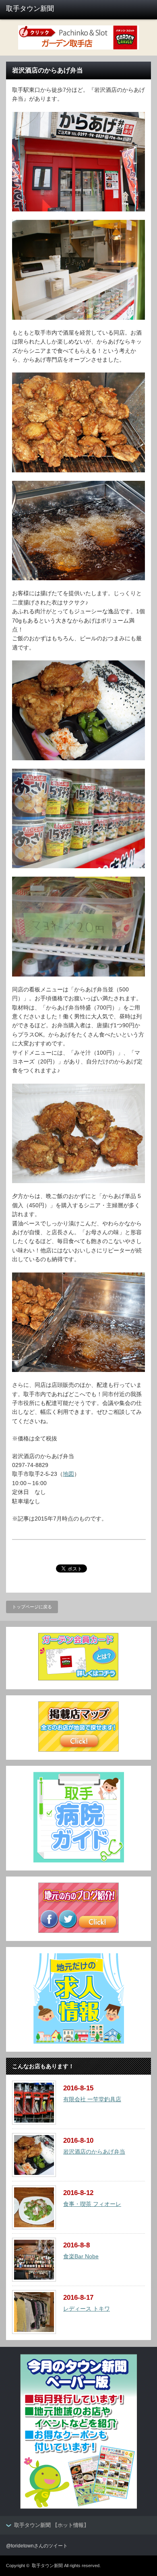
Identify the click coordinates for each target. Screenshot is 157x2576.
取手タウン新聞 (47, 2566)
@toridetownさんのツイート (37, 2546)
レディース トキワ (87, 2309)
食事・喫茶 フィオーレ (92, 2204)
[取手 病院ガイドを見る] (79, 1860)
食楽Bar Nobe (81, 2256)
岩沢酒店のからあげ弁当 (94, 2152)
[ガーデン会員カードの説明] (78, 1679)
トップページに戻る (32, 1607)
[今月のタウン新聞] (79, 2507)
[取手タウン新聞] (37, 9)
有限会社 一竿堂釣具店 (92, 2099)
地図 (68, 1474)
